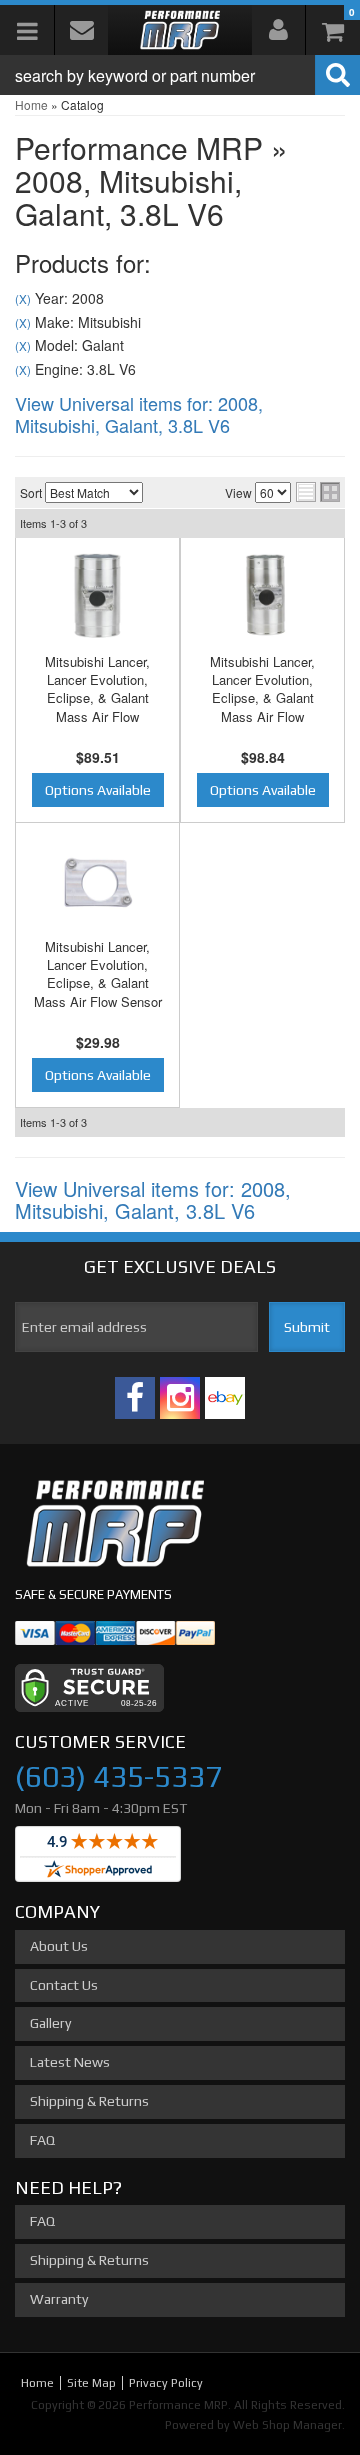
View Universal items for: (139, 414)
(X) (23, 299)
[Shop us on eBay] (225, 1398)
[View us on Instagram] (180, 1398)
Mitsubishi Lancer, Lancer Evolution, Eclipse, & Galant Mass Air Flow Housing (97, 698)
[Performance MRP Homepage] (180, 30)
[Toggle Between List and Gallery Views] (318, 492)
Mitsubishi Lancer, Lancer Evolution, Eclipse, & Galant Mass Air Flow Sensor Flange (98, 983)
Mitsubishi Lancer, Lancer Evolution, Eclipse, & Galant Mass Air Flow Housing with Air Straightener (262, 707)
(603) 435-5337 (118, 1776)
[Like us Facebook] (135, 1398)
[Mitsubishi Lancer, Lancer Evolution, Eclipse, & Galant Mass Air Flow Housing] (97, 595)
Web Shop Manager (287, 2425)
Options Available (98, 790)
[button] (180, 75)
